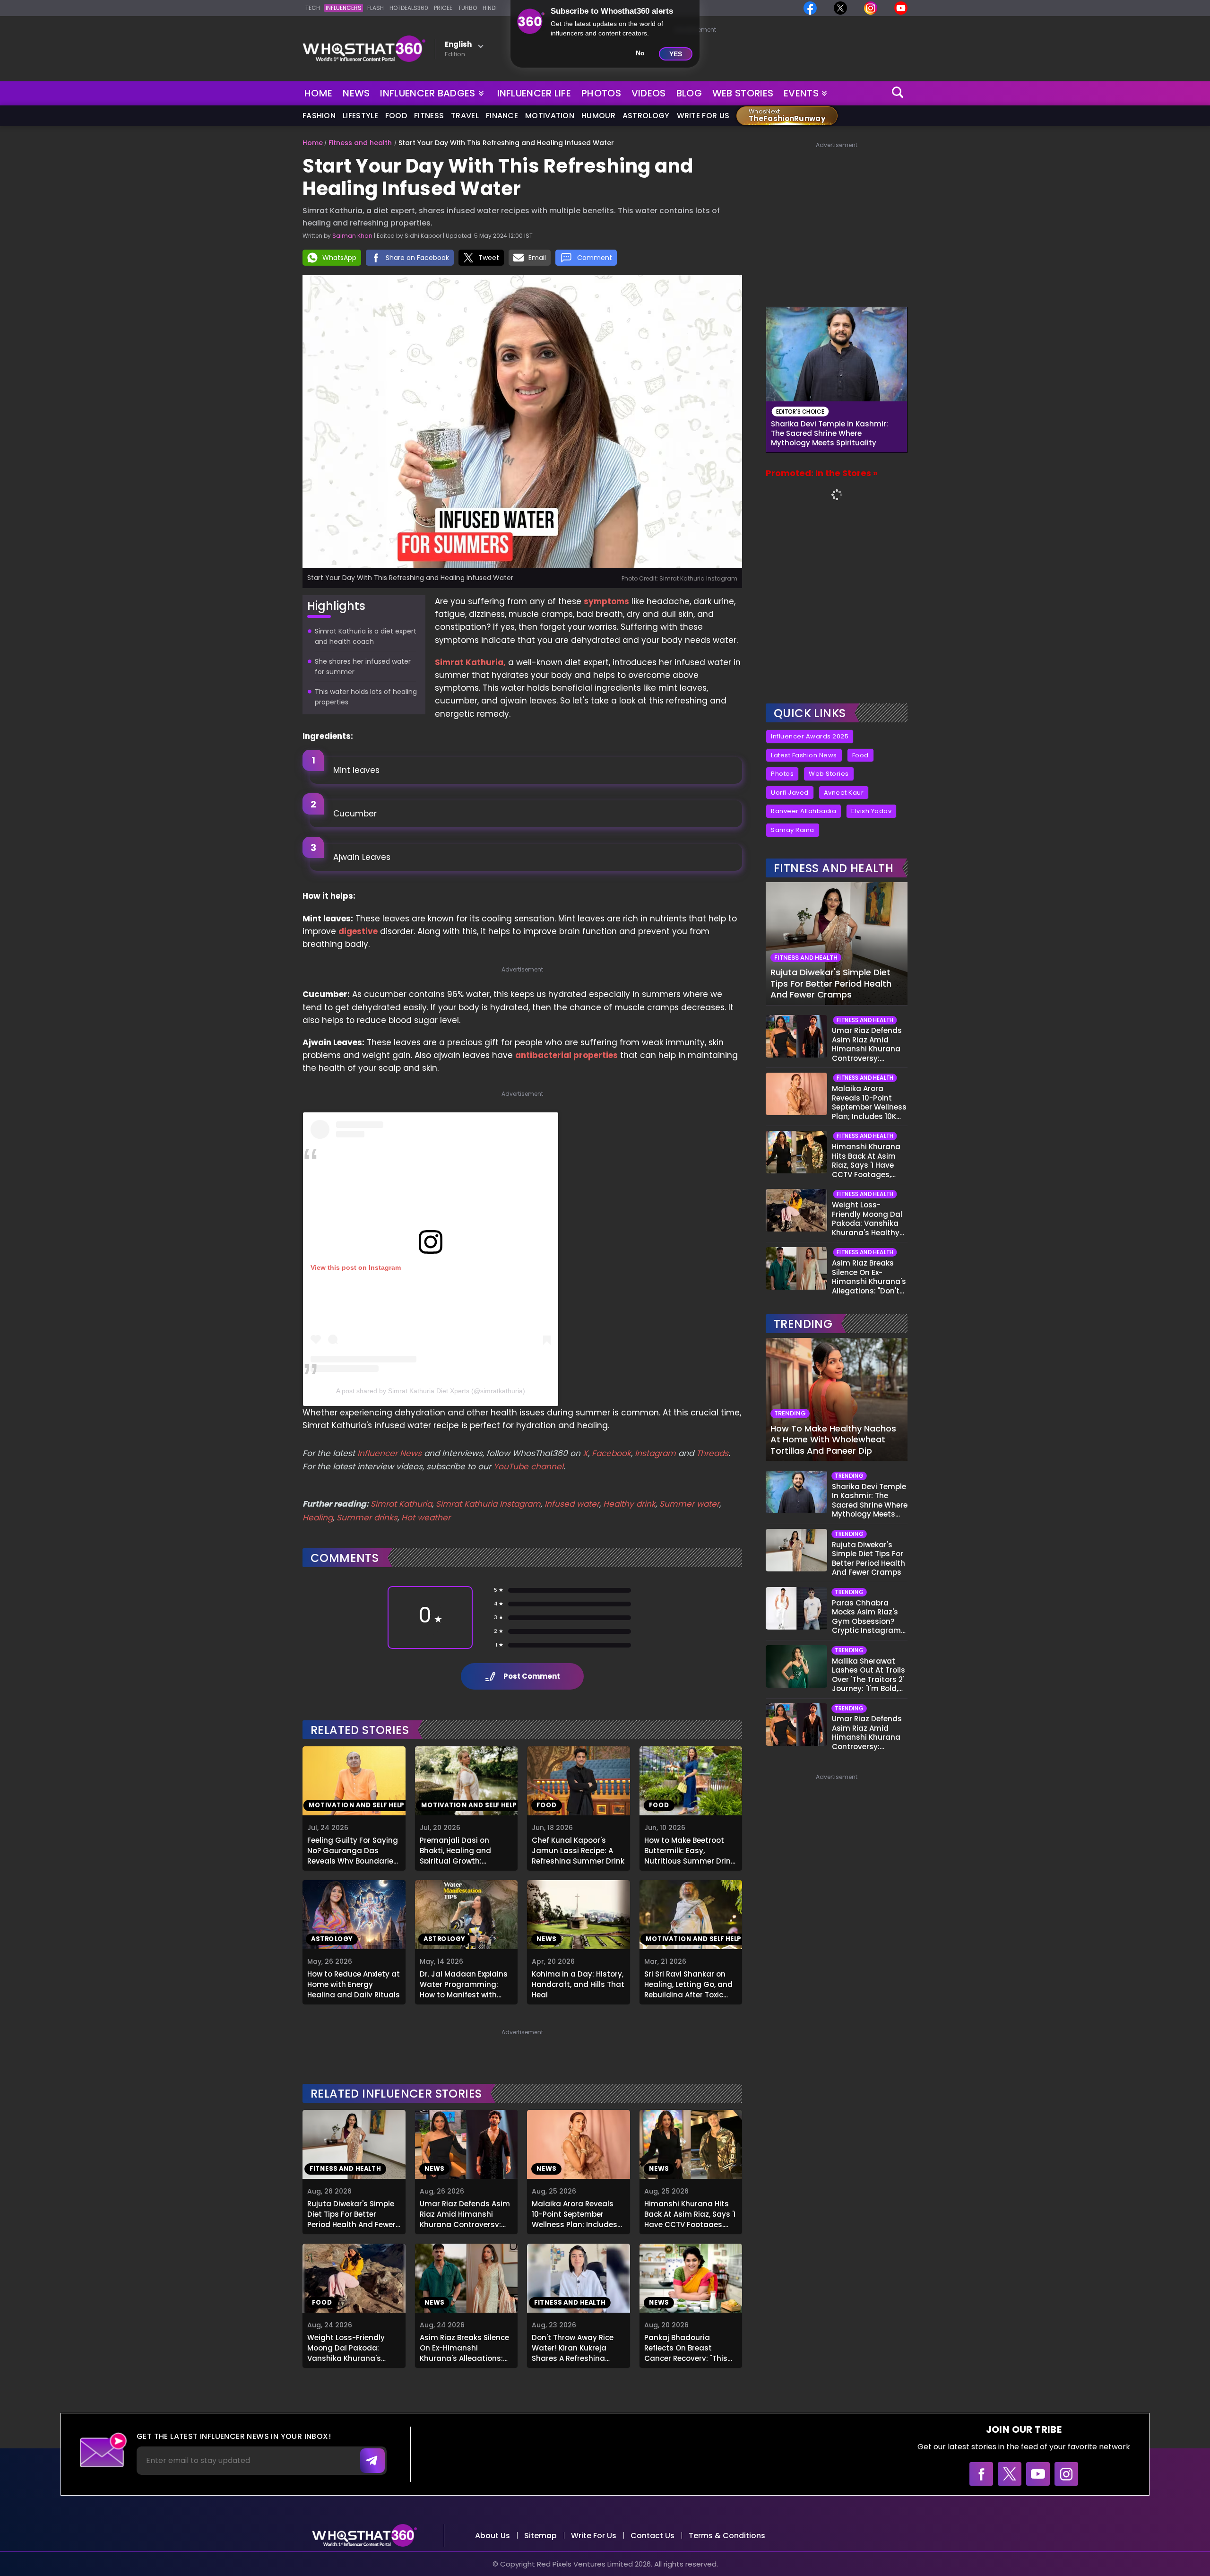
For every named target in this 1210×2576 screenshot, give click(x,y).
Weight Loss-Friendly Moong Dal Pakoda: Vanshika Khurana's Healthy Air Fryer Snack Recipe (349, 2347)
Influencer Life (534, 93)
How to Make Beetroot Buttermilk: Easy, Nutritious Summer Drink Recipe (689, 1849)
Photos (601, 93)
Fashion (319, 116)
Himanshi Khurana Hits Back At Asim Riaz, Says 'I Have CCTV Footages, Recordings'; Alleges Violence (690, 2213)
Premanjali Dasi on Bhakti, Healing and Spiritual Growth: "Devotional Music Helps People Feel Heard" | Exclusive (463, 1849)
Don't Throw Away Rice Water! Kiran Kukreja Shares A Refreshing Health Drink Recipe (573, 2347)
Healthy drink (629, 1504)
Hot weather (426, 1518)
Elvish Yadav (871, 811)
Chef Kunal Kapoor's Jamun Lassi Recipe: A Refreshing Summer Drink (578, 1849)
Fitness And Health (834, 868)
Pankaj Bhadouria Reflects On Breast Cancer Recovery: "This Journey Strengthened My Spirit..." (686, 2347)
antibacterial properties (566, 1055)
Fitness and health (360, 143)
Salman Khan (352, 236)
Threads (712, 1453)
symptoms (606, 601)
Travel (465, 116)
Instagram (654, 1453)
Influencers (344, 8)
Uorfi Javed (790, 793)
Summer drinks (367, 1518)
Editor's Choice (800, 412)
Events (801, 93)
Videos (649, 93)
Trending (803, 1324)
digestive (358, 931)
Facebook (611, 1453)
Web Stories (743, 93)
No (640, 53)
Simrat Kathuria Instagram (488, 1504)
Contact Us (653, 2536)
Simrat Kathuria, (470, 662)
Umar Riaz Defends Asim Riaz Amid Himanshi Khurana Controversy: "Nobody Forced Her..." (465, 2213)
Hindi (490, 8)
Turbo (467, 8)
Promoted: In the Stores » (822, 473)
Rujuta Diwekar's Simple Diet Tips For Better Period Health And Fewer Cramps (351, 2213)
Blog (689, 93)
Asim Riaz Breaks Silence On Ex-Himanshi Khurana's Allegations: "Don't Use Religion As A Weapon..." (464, 2347)
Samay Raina (793, 830)
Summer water (689, 1504)
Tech (313, 8)
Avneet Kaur (844, 793)
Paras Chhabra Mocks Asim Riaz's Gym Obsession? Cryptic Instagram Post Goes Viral (866, 1617)
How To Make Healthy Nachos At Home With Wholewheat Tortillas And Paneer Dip (833, 1440)
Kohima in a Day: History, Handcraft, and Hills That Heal (578, 1983)
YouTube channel (528, 1466)
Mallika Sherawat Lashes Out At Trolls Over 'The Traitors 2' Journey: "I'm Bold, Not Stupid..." (869, 1675)
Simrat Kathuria (401, 1504)
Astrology (646, 116)
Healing (318, 1518)
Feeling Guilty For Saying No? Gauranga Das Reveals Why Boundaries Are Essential (353, 1849)
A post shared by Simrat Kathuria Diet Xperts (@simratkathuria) (431, 1391)
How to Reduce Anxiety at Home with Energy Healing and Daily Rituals (354, 1983)
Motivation (550, 116)
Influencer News (389, 1453)
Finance (502, 116)
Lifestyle (360, 116)
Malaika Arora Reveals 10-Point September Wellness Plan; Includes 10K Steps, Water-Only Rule (575, 2213)
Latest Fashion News (804, 755)
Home (318, 93)
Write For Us (703, 116)
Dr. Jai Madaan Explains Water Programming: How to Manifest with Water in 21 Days (464, 1983)
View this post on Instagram (356, 1267)
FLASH (376, 8)
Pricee (443, 8)
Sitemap (540, 2536)
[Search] (898, 93)
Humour (598, 116)
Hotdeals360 (409, 8)
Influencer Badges (428, 91)
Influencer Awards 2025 (810, 736)
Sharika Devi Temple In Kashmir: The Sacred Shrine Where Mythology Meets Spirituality (830, 434)
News (356, 93)
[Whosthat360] (364, 49)
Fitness (429, 116)
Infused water (572, 1504)
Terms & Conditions (727, 2536)
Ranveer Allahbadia (804, 811)
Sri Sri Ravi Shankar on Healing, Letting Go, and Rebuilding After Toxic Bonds (688, 1983)
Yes (676, 54)
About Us (493, 2536)
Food (396, 116)
